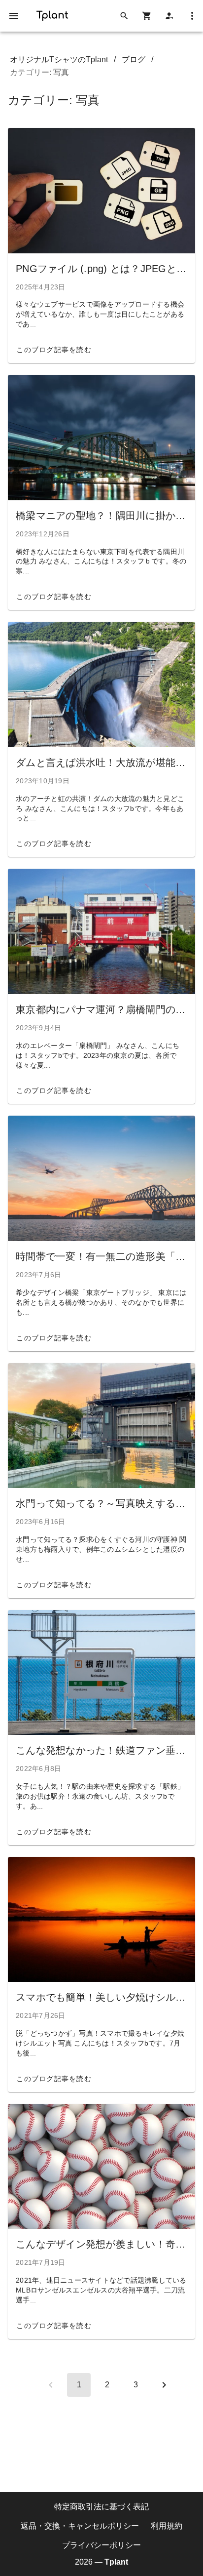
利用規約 (167, 2525)
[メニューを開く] (14, 16)
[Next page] (164, 2385)
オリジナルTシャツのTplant (59, 60)
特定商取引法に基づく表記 (101, 2507)
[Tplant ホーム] (52, 14)
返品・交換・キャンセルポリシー (80, 2525)
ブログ (134, 60)
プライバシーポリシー (101, 2545)
